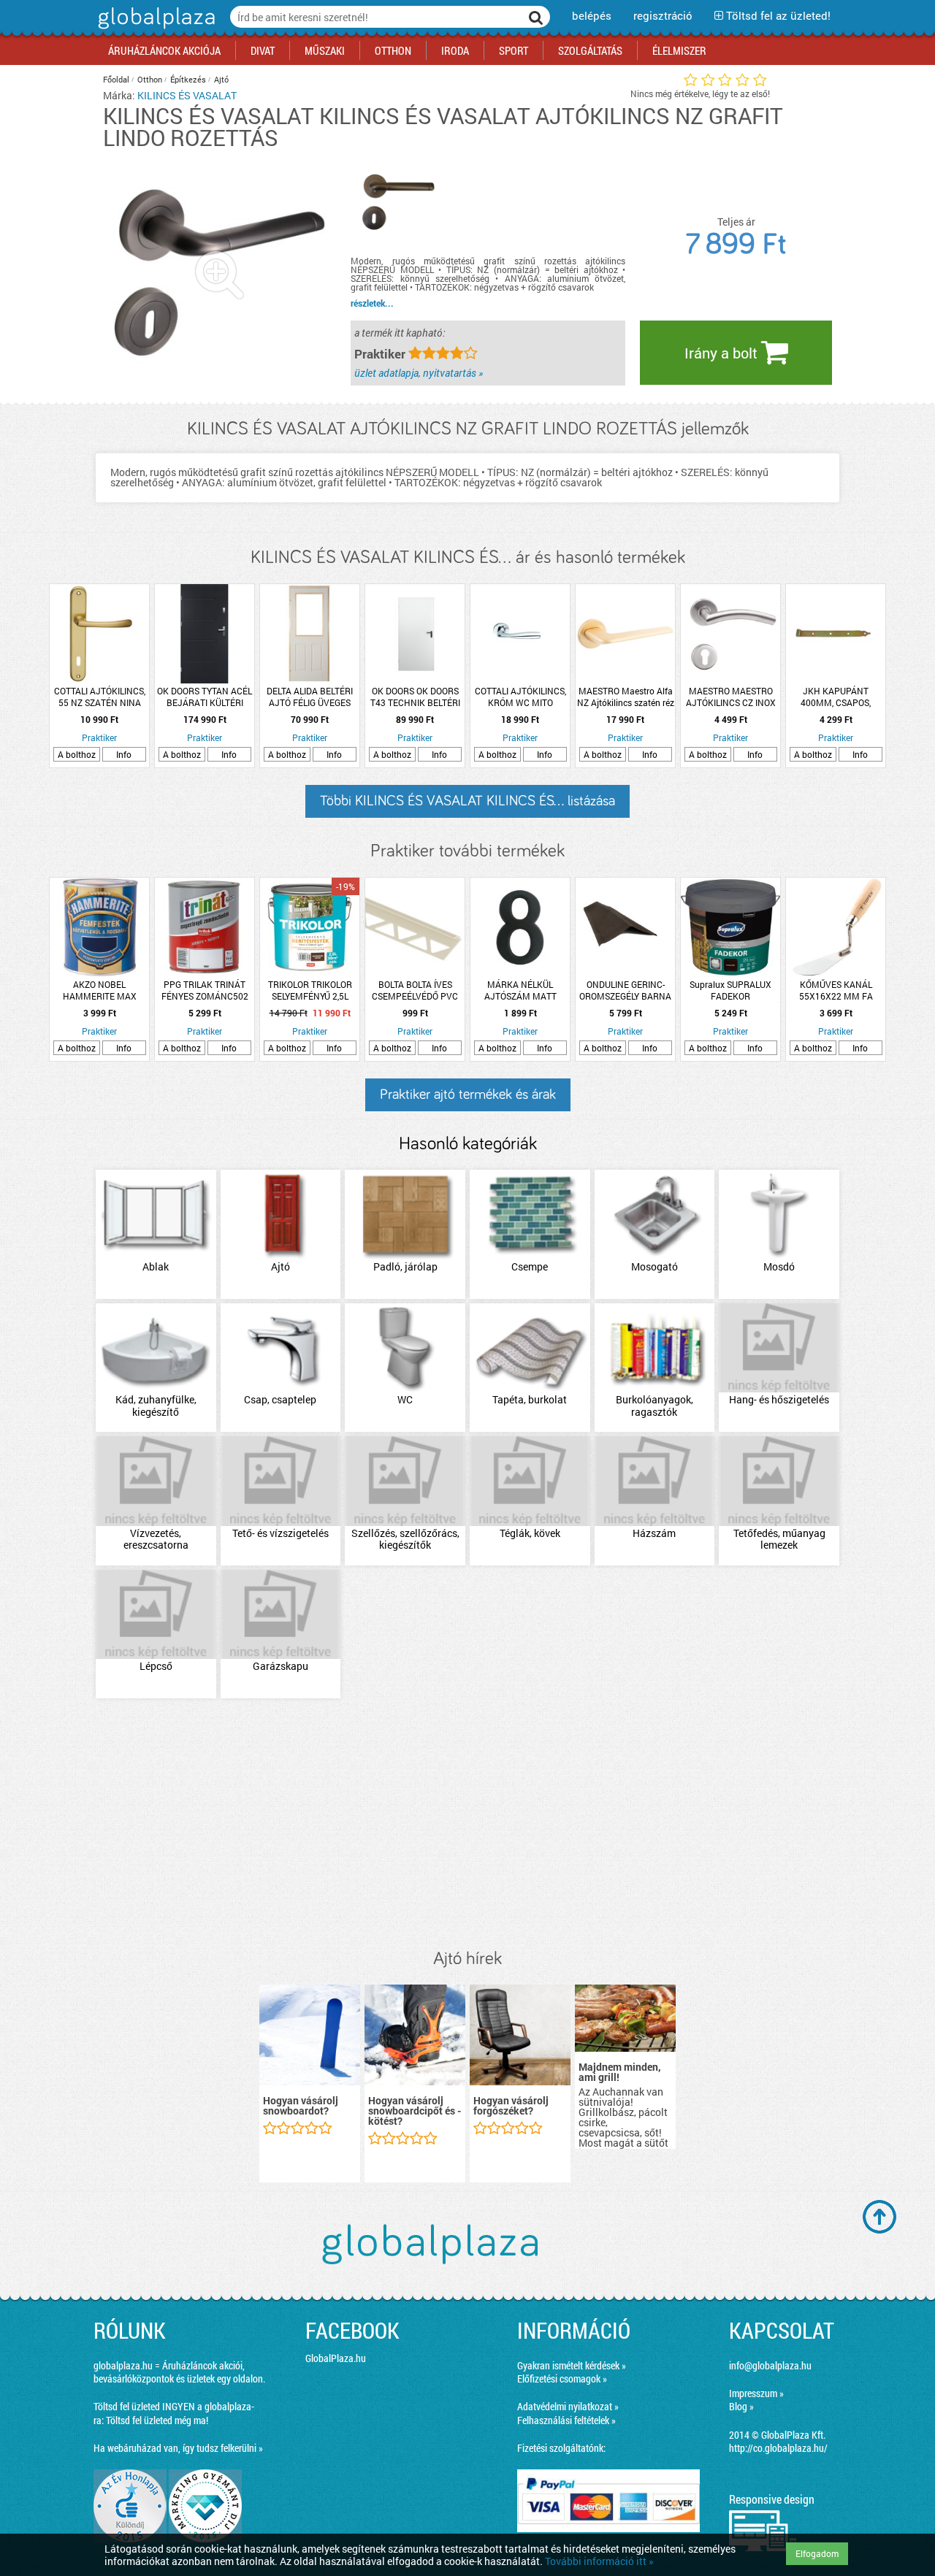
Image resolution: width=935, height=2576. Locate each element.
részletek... (372, 303)
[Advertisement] (467, 1825)
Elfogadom (817, 2553)
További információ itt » (599, 2561)
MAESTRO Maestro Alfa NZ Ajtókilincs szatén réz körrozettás (626, 697)
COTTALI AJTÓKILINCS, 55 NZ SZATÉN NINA (100, 697)
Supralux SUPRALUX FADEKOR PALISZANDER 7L (730, 990)
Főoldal (116, 79)
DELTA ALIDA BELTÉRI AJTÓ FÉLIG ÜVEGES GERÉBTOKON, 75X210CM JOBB (310, 697)
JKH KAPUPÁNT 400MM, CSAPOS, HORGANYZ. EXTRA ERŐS (836, 697)
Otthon (150, 79)
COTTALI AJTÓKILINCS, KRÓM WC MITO (520, 697)
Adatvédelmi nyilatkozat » (568, 2406)
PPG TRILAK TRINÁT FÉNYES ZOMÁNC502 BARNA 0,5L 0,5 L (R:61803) (205, 990)
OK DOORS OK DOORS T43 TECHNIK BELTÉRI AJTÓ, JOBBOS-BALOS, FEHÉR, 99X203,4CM (415, 697)
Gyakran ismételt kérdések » (572, 2365)
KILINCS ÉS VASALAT (187, 95)
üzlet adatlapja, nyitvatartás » (419, 373)
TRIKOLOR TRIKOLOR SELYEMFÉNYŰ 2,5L (310, 990)
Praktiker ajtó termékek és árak (468, 1095)
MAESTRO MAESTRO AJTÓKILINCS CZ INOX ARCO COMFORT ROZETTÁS (731, 697)
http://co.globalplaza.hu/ (778, 2448)
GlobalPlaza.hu (336, 2358)
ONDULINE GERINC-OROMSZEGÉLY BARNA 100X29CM (625, 990)
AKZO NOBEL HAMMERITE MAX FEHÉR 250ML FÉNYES (99, 990)
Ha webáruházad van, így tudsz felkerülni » (178, 2448)
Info (124, 754)
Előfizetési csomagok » (562, 2378)
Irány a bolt (723, 353)
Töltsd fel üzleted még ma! (157, 2420)
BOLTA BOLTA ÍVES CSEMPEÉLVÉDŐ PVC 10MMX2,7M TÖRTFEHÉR (415, 990)
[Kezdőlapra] (154, 29)
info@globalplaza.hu (770, 2365)
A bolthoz (77, 754)
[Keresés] (536, 17)
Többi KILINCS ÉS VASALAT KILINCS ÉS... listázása (467, 801)
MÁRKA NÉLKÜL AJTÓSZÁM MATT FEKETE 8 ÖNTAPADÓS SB (520, 990)
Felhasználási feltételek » (566, 2420)
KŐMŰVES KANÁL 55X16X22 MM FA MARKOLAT (836, 990)
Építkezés (188, 79)
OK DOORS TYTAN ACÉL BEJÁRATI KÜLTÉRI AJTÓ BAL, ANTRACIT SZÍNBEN (205, 697)
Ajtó (221, 79)
